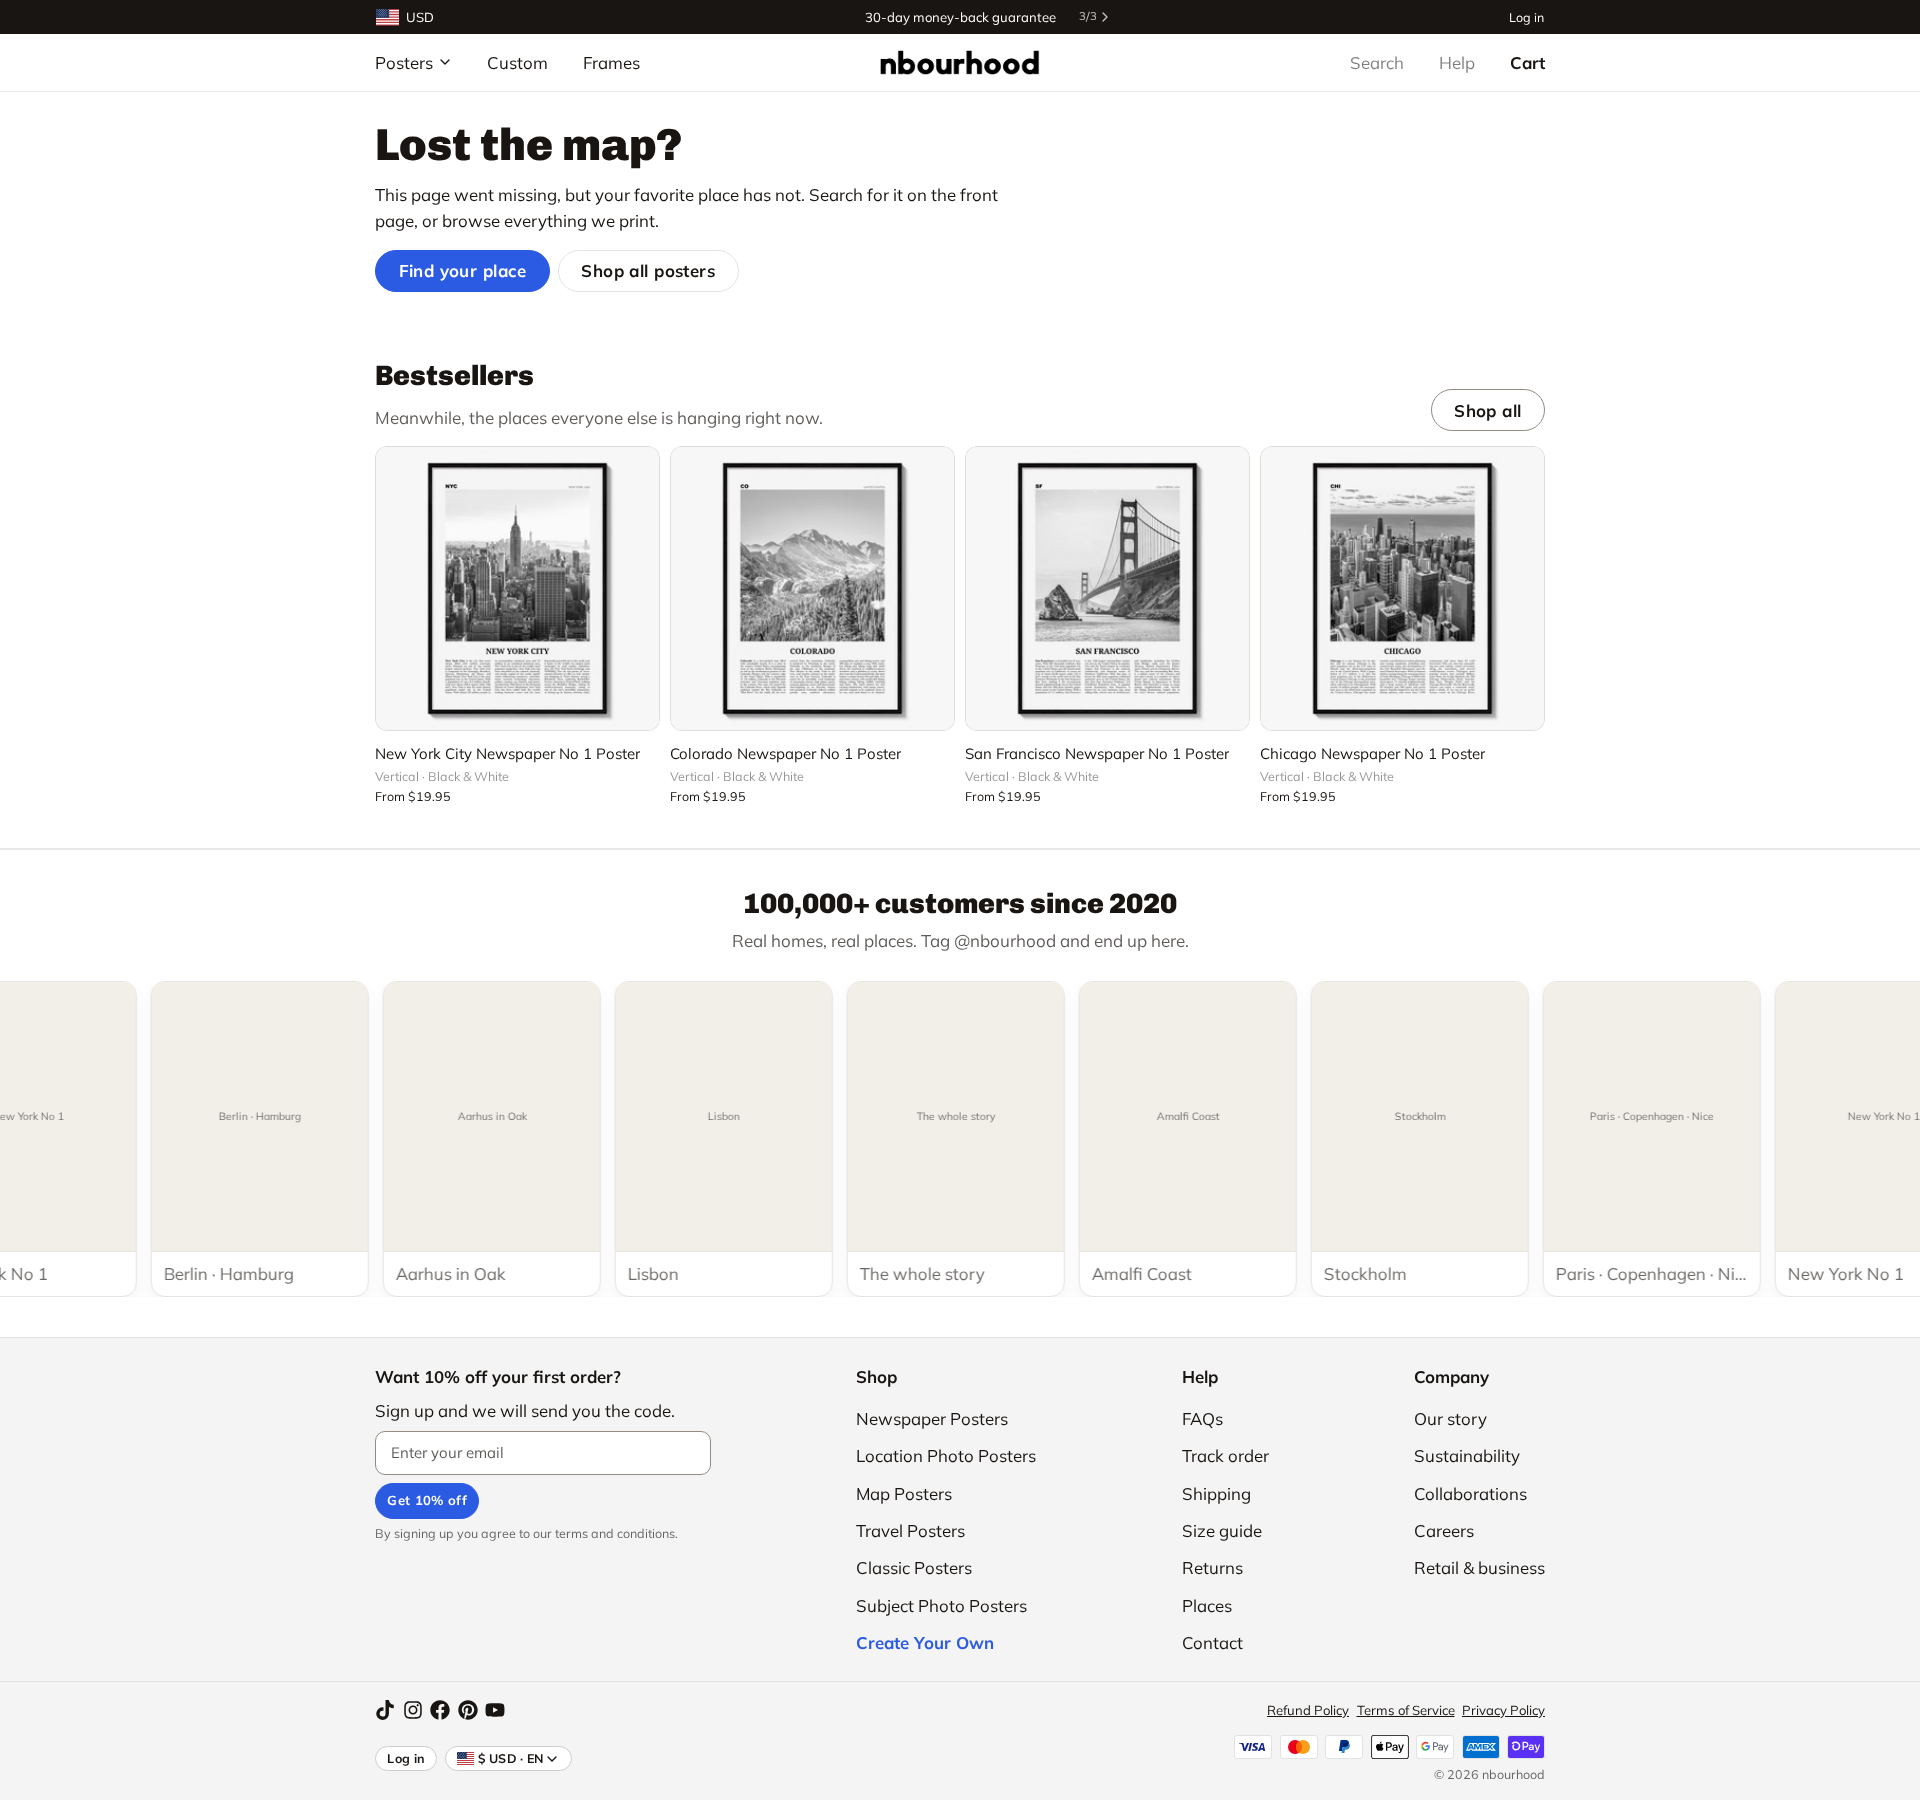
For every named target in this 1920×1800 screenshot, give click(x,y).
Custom (517, 62)
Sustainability (1467, 1455)
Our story (1450, 1418)
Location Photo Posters (946, 1455)
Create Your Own (925, 1642)
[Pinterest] (468, 1710)
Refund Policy (1308, 1710)
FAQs (1202, 1418)
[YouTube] (495, 1710)
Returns (1212, 1567)
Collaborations (1470, 1493)
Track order (1225, 1455)
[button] (517, 704)
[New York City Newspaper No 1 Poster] (517, 588)
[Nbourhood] (959, 62)
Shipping (1216, 1493)
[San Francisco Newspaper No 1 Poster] (1107, 588)
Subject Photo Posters (941, 1605)
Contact (1212, 1642)
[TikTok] (385, 1710)
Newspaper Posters (932, 1418)
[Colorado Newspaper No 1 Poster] (812, 588)
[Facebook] (440, 1710)
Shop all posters (648, 270)
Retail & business (1479, 1567)
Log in (1526, 16)
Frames (611, 62)
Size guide (1222, 1530)
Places (1207, 1605)
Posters (404, 62)
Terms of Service (1406, 1710)
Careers (1444, 1530)
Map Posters (904, 1493)
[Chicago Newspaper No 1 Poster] (1402, 588)
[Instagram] (413, 1710)
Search (1377, 62)
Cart (1527, 62)
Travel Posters (910, 1530)
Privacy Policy (1503, 1710)
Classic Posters (914, 1567)
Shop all (1487, 410)
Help (1457, 62)
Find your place (463, 270)
